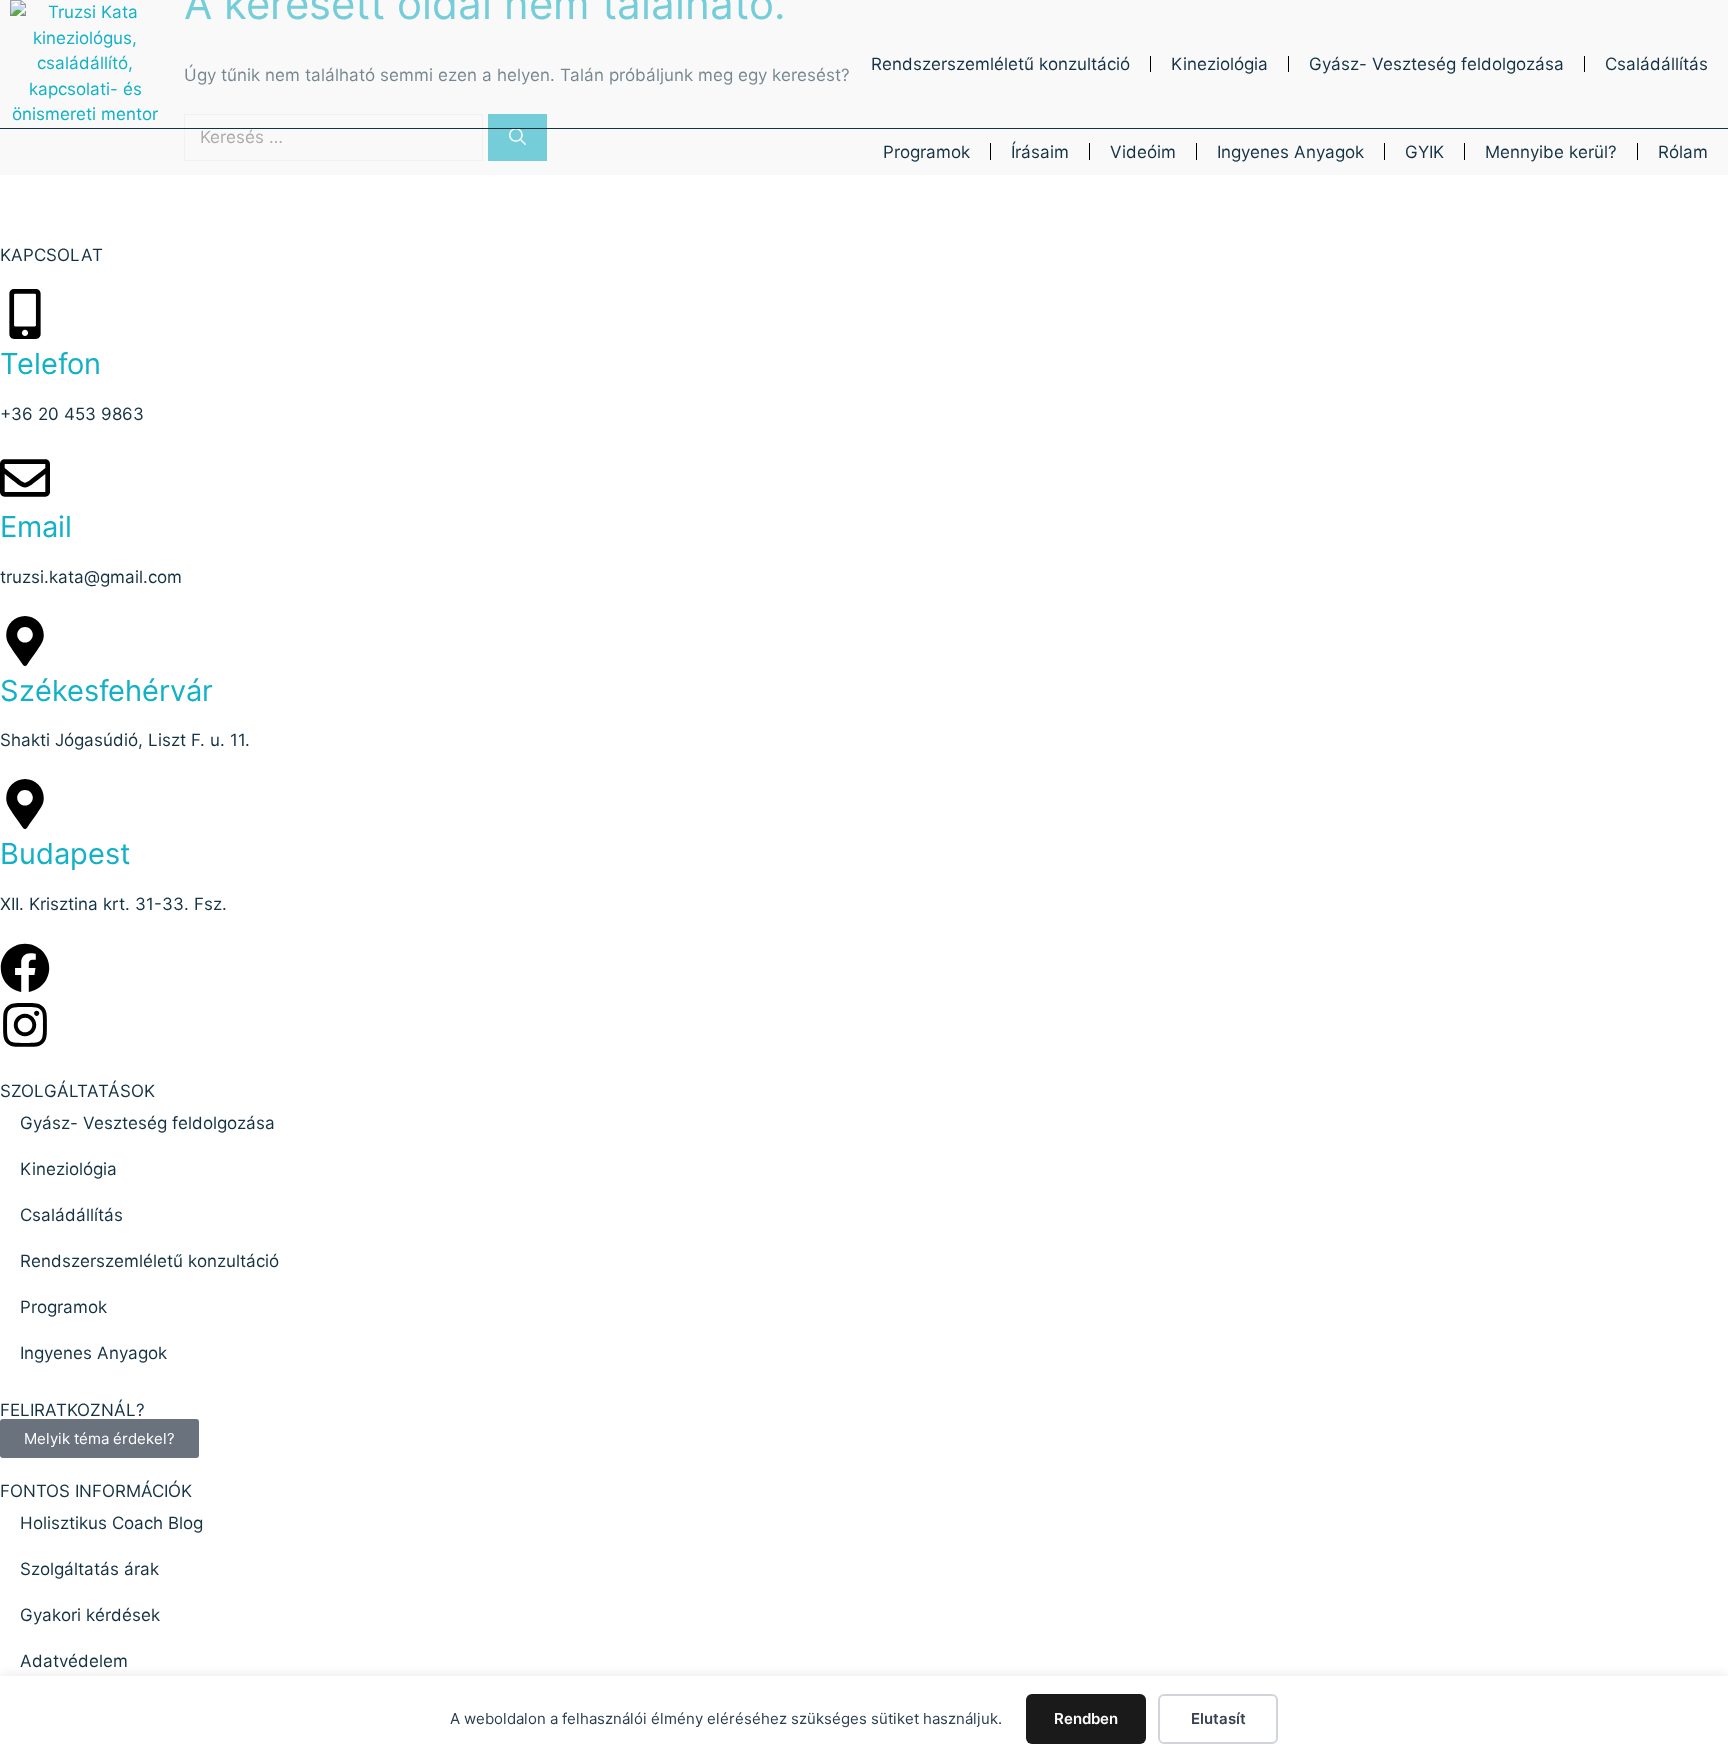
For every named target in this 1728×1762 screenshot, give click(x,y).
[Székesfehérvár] (25, 641)
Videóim (1143, 152)
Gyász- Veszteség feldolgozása (1436, 64)
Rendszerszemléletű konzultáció (1000, 64)
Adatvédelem (74, 1661)
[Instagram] (25, 1025)
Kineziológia (1219, 64)
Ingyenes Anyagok (1290, 152)
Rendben (1086, 1718)
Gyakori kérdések (90, 1615)
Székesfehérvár (106, 690)
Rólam (1683, 152)
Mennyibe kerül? (1551, 152)
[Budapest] (25, 804)
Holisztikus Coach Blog (111, 1523)
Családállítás (1656, 64)
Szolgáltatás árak (89, 1569)
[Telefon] (25, 314)
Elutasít (1218, 1718)
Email (36, 526)
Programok (926, 152)
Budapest (65, 853)
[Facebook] (25, 968)
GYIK (1424, 152)
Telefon (50, 363)
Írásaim (1040, 152)
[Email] (25, 478)
